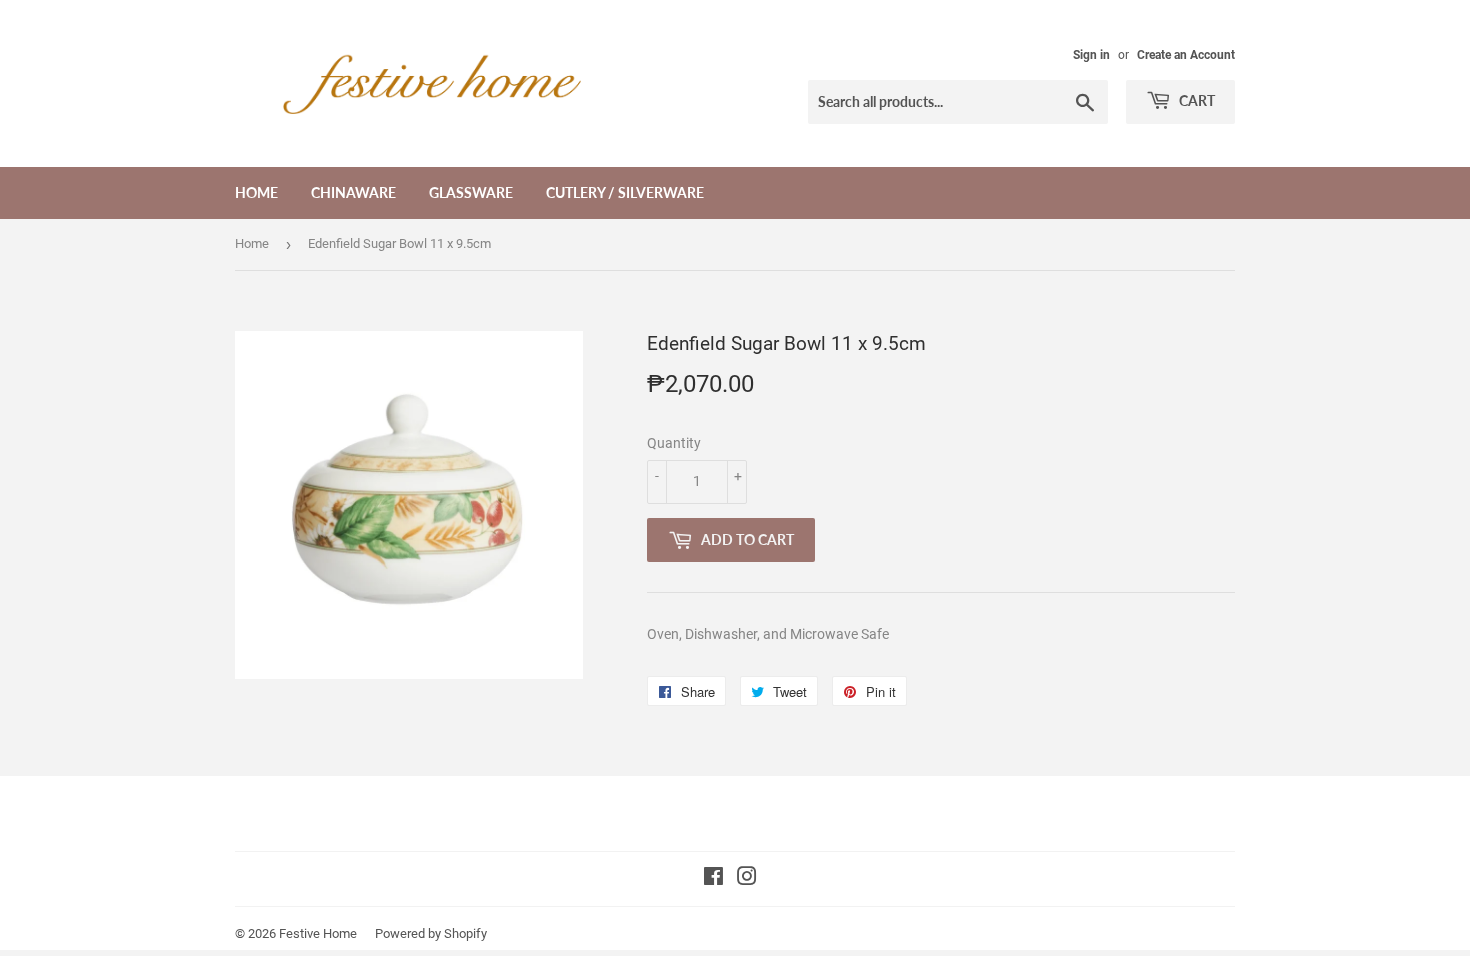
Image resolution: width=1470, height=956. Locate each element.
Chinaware (353, 192)
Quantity (674, 443)
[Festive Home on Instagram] (747, 879)
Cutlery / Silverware (625, 192)
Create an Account (1186, 55)
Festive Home (318, 933)
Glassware (471, 192)
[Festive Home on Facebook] (713, 879)
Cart (1195, 100)
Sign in (1091, 55)
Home (256, 192)
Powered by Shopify (431, 933)
